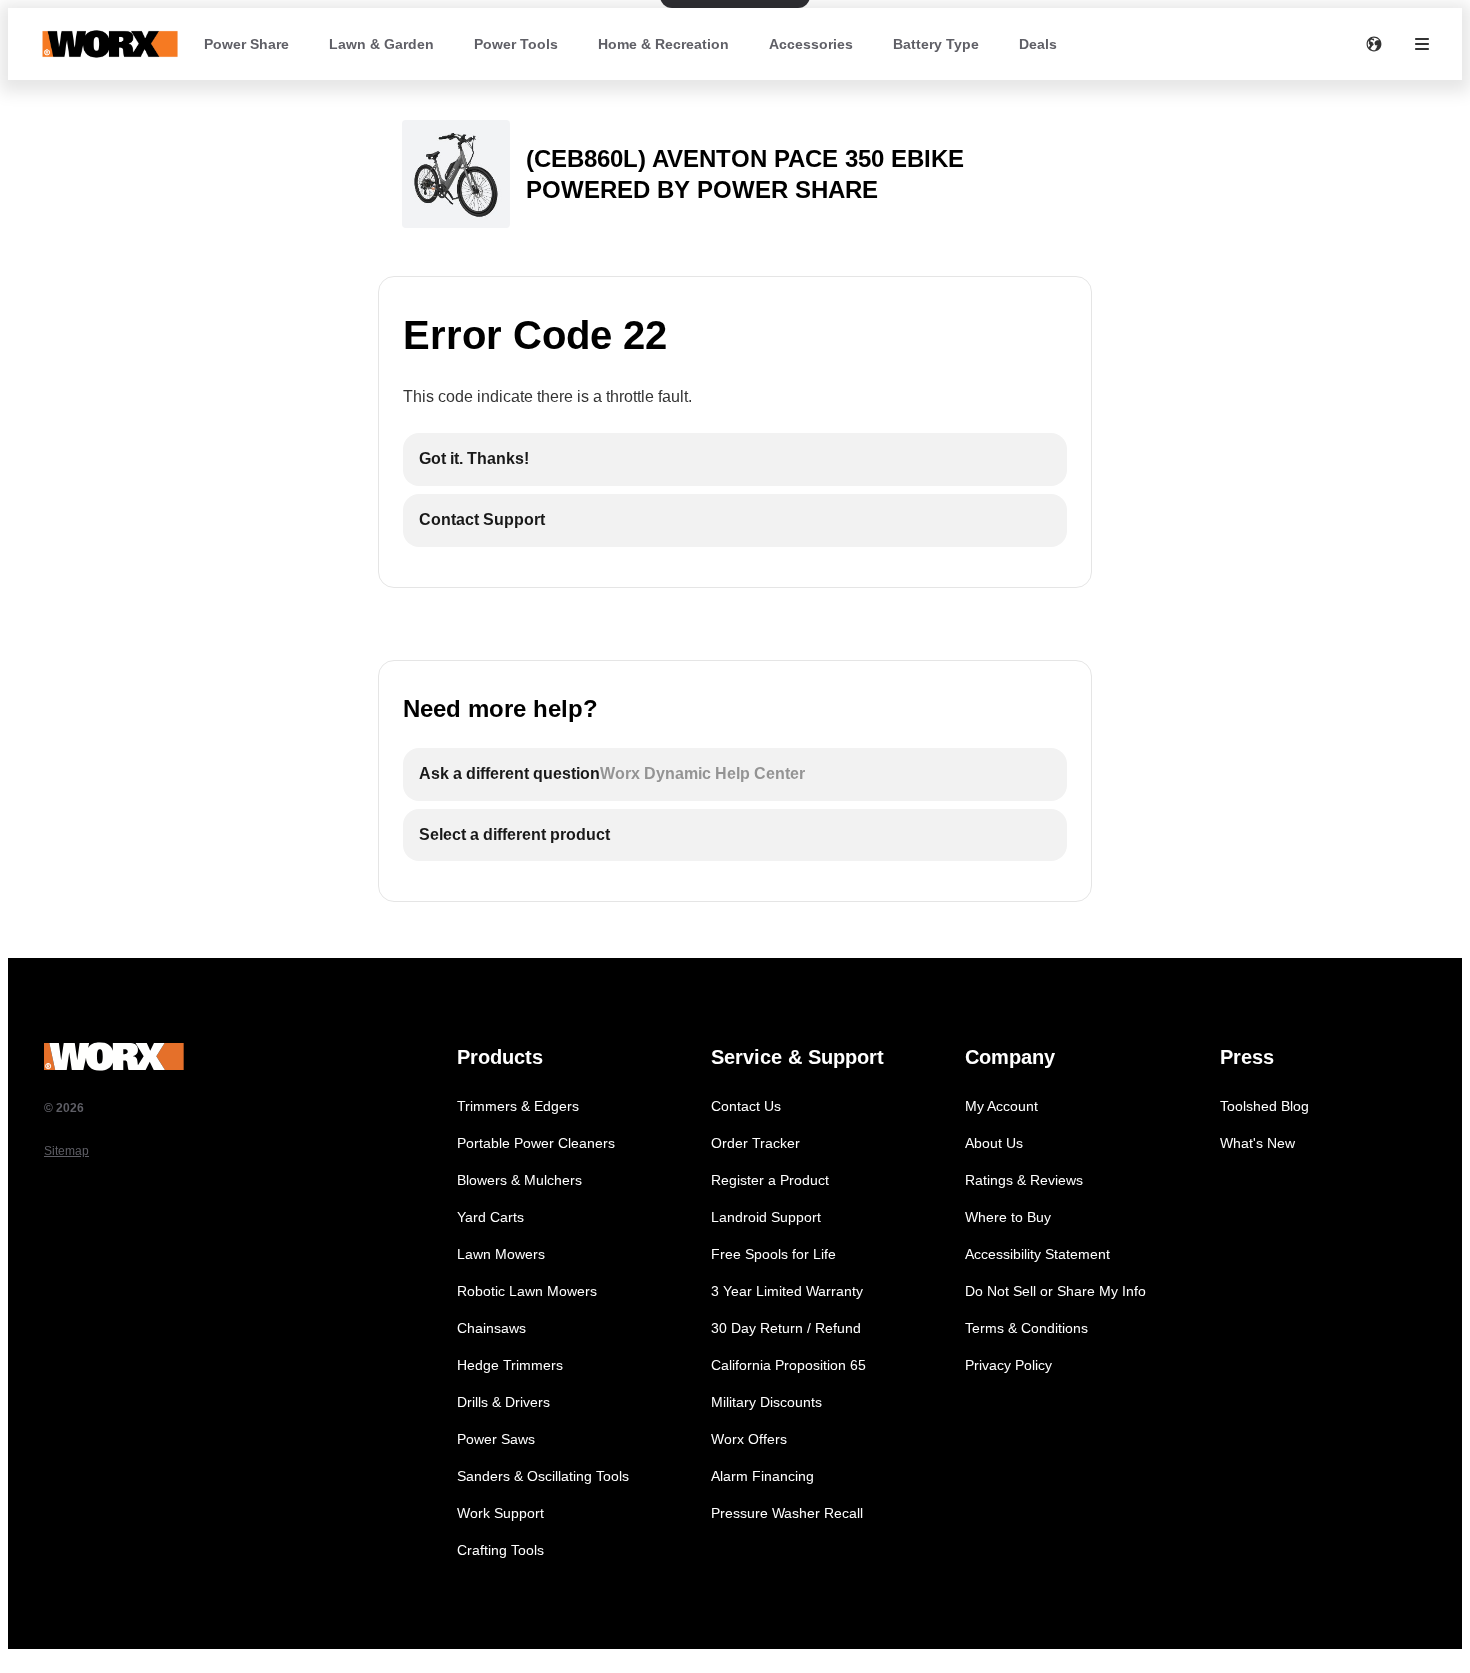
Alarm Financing (762, 1476)
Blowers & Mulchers (519, 1180)
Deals (1038, 44)
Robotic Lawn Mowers (527, 1291)
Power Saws (496, 1439)
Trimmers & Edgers (518, 1106)
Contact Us (746, 1106)
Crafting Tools (500, 1550)
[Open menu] (1422, 44)
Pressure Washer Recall (787, 1513)
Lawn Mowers (501, 1254)
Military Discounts (766, 1402)
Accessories (811, 44)
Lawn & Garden (381, 44)
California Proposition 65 (788, 1365)
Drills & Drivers (503, 1402)
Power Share (246, 44)
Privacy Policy (1008, 1365)
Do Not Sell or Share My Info (1055, 1291)
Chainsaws (491, 1328)
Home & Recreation (663, 44)
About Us (994, 1143)
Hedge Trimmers (510, 1365)
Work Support (500, 1513)
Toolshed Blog (1264, 1106)
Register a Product (770, 1180)
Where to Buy (1008, 1217)
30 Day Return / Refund (786, 1328)
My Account (1001, 1106)
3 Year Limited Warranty (787, 1291)
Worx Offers (749, 1439)
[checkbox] (735, 459)
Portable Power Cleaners (536, 1143)
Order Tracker (755, 1143)
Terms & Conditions (1026, 1328)
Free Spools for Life (773, 1254)
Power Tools (516, 44)
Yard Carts (490, 1217)
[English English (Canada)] (1374, 44)
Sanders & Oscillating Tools (543, 1476)
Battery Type (936, 44)
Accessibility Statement (1037, 1254)
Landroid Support (766, 1217)
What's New (1257, 1143)
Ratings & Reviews (1024, 1180)
